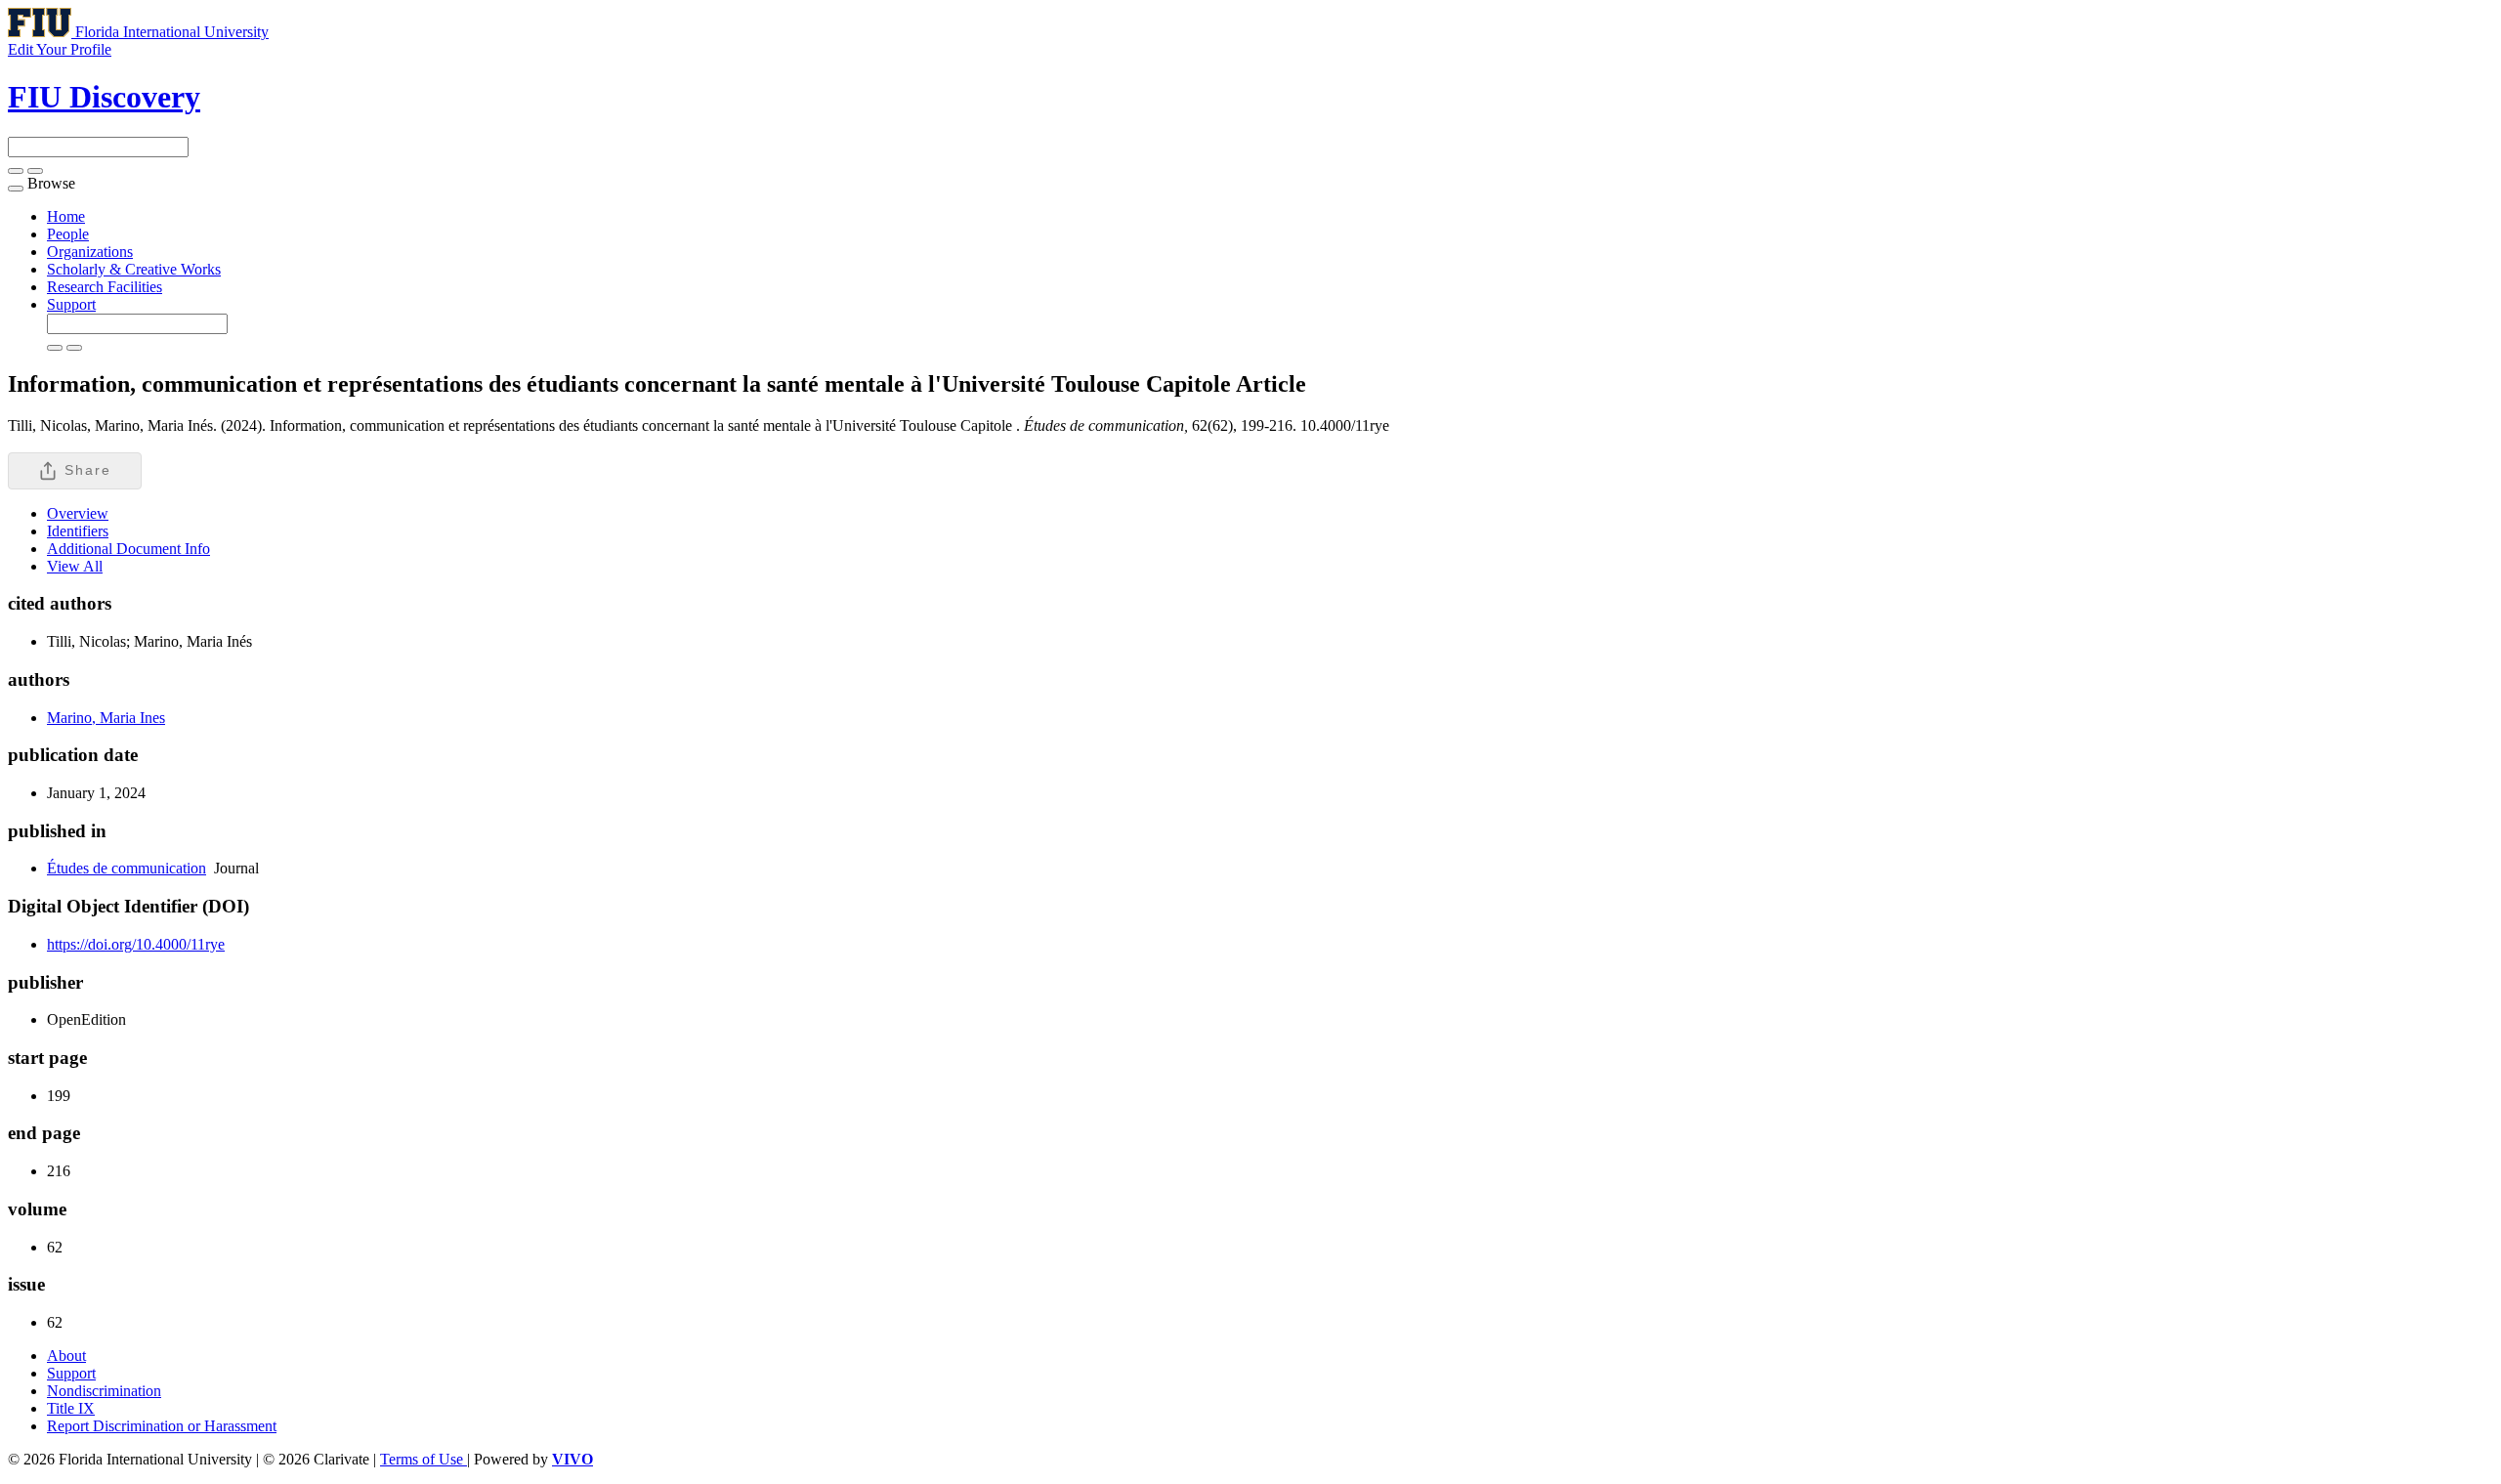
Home (66, 216)
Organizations (90, 252)
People (68, 234)
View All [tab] (75, 566)
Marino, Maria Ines (106, 718)
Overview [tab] (78, 513)
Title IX (71, 1408)
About (66, 1356)
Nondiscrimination (104, 1391)
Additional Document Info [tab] (128, 549)
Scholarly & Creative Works (134, 269)
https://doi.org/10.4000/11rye (136, 944)
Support (71, 304)
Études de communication (127, 868)
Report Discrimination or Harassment (162, 1426)
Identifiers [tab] (78, 531)
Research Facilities (105, 287)
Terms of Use (424, 1459)
